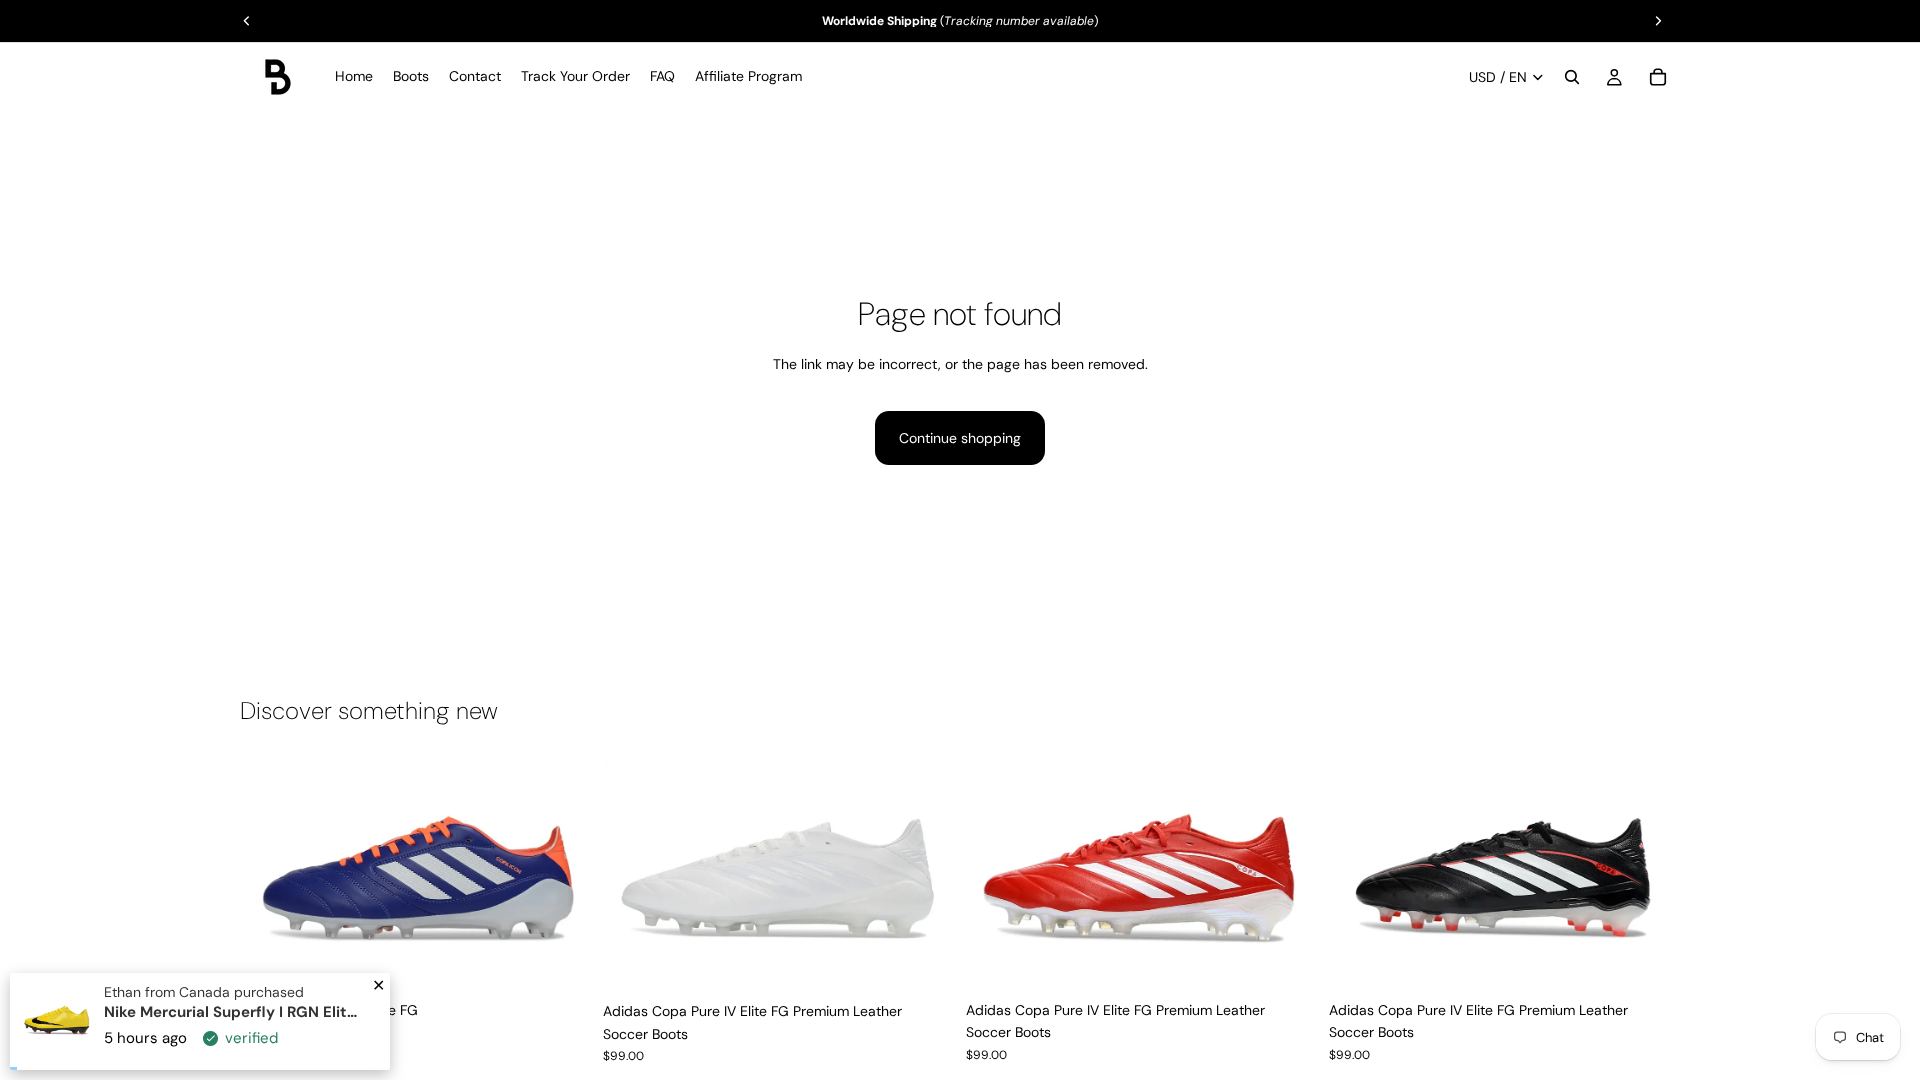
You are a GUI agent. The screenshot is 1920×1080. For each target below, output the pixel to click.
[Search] (1572, 77)
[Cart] (1658, 77)
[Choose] (560, 960)
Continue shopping (960, 438)
